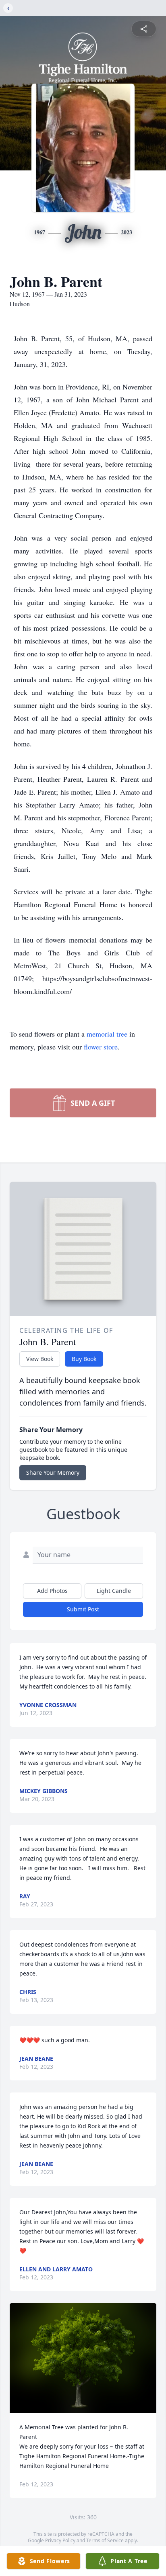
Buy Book (84, 1359)
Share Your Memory (53, 1472)
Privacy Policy (60, 2540)
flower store (101, 1047)
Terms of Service (105, 2540)
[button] (83, 2358)
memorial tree (107, 1034)
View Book (40, 1359)
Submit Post (83, 1609)
